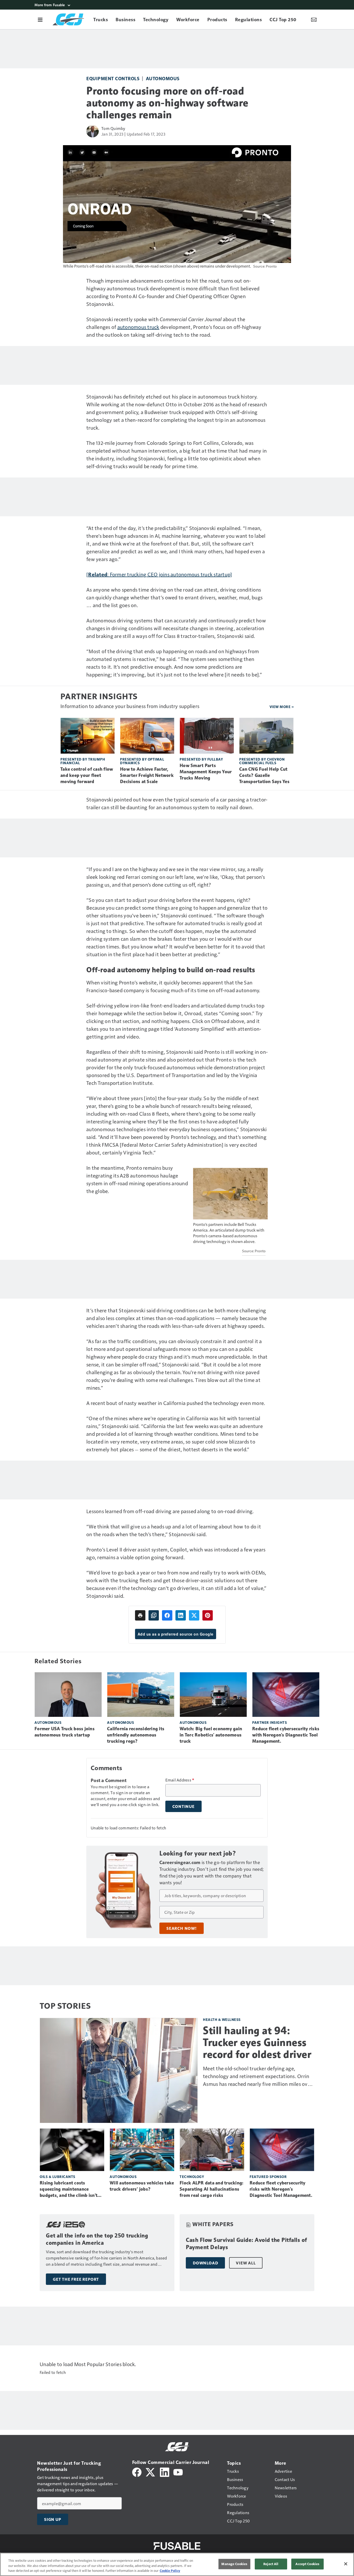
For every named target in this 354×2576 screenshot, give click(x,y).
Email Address (180, 1780)
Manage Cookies (234, 2564)
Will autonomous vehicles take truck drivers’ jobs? (142, 2186)
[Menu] (40, 19)
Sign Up (53, 2519)
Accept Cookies (307, 2564)
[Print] (140, 1615)
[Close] (346, 2564)
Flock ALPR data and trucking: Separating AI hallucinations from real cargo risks (211, 2189)
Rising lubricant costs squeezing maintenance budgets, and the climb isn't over (69, 2189)
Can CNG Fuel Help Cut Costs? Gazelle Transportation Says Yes (264, 775)
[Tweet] (194, 1615)
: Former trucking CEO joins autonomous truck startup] (170, 574)
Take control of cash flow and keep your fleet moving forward (87, 775)
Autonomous (163, 78)
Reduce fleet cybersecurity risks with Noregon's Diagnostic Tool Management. (286, 1735)
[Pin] (208, 1615)
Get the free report (76, 2279)
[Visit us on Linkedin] (165, 2472)
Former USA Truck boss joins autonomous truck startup (65, 1732)
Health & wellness (222, 2019)
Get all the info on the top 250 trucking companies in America (97, 2239)
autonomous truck (138, 327)
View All (246, 2263)
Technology (192, 2177)
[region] (177, 2564)
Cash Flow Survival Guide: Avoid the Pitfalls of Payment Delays (246, 2244)
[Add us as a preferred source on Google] (154, 1615)
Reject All (271, 2564)
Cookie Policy (170, 2571)
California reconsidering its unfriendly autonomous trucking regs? (136, 1735)
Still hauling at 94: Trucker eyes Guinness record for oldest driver (257, 2042)
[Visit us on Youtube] (178, 2472)
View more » (282, 707)
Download (205, 2263)
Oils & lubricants (58, 2177)
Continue (183, 1806)
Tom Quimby (113, 128)
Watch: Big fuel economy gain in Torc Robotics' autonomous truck (211, 1735)
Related (98, 574)
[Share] (167, 1615)
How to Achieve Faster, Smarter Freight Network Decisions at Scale (147, 775)
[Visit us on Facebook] (137, 2472)
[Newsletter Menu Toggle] (314, 19)
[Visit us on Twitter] (151, 2472)
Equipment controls (113, 78)
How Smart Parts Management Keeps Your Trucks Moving (206, 772)
